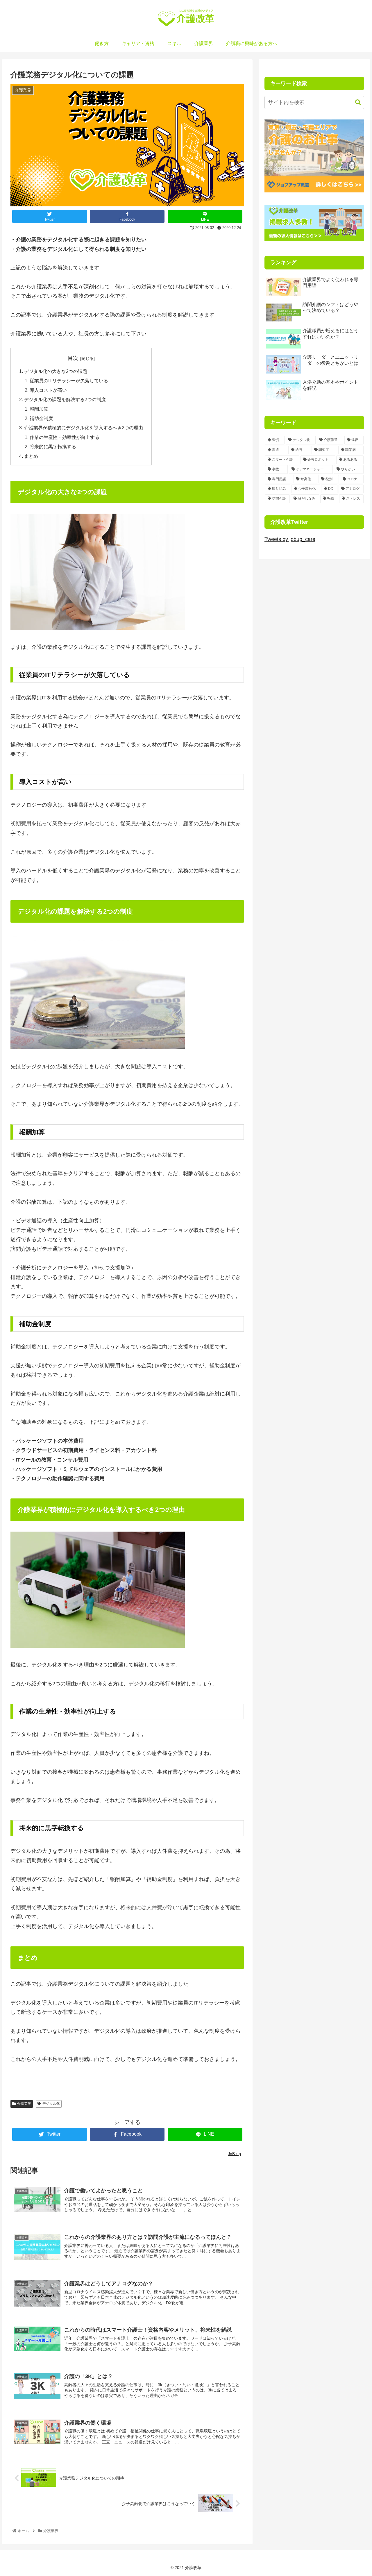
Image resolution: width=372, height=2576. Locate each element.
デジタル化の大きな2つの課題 (56, 371)
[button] (355, 102)
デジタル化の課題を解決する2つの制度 (65, 399)
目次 (73, 358)
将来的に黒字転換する (53, 446)
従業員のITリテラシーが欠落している (69, 380)
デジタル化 (51, 2104)
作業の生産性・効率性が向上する (65, 437)
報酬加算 (39, 409)
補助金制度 (41, 418)
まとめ (31, 456)
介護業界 (24, 2104)
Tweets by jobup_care (290, 539)
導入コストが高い (48, 390)
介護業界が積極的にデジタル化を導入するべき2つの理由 (84, 428)
